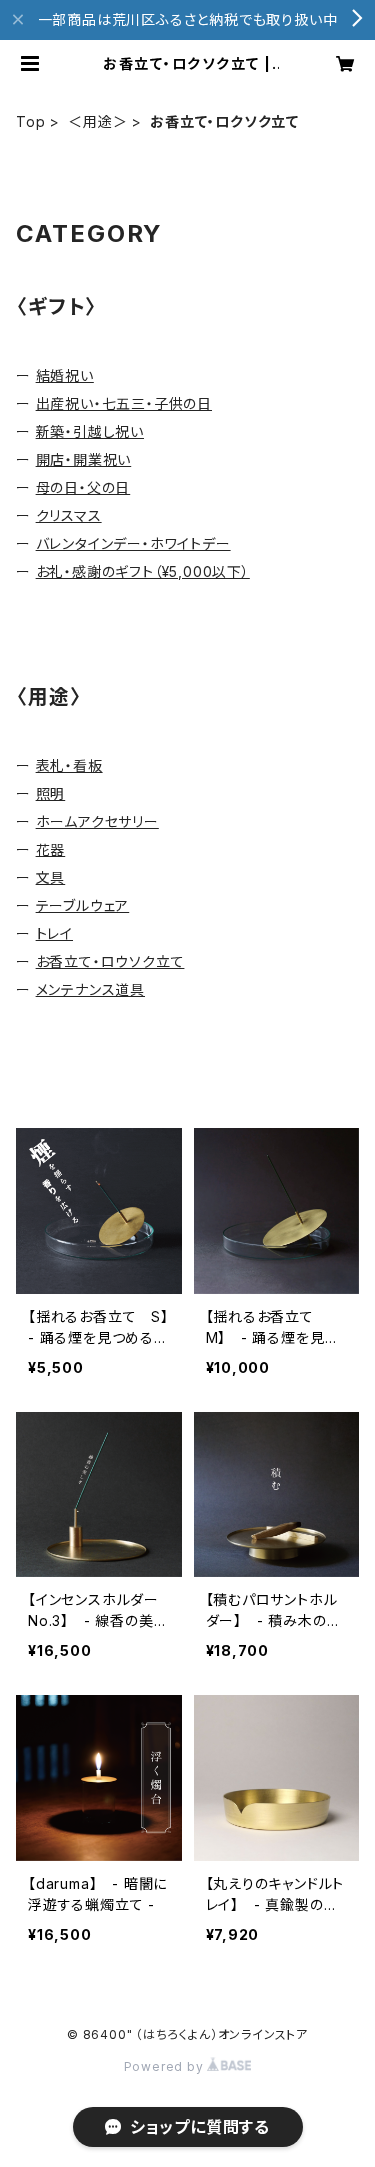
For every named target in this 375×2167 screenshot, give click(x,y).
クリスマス (69, 515)
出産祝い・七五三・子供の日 (124, 403)
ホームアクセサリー (97, 821)
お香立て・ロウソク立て (110, 961)
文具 (51, 877)
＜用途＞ (97, 121)
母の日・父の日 (83, 487)
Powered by (166, 2066)
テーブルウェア (83, 905)
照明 (51, 793)
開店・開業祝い (84, 459)
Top (30, 121)
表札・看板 (69, 765)
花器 (51, 849)
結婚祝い (65, 375)
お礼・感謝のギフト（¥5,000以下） (143, 571)
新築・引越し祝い (90, 431)
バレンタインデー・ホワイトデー (133, 543)
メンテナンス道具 (90, 989)
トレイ (54, 933)
